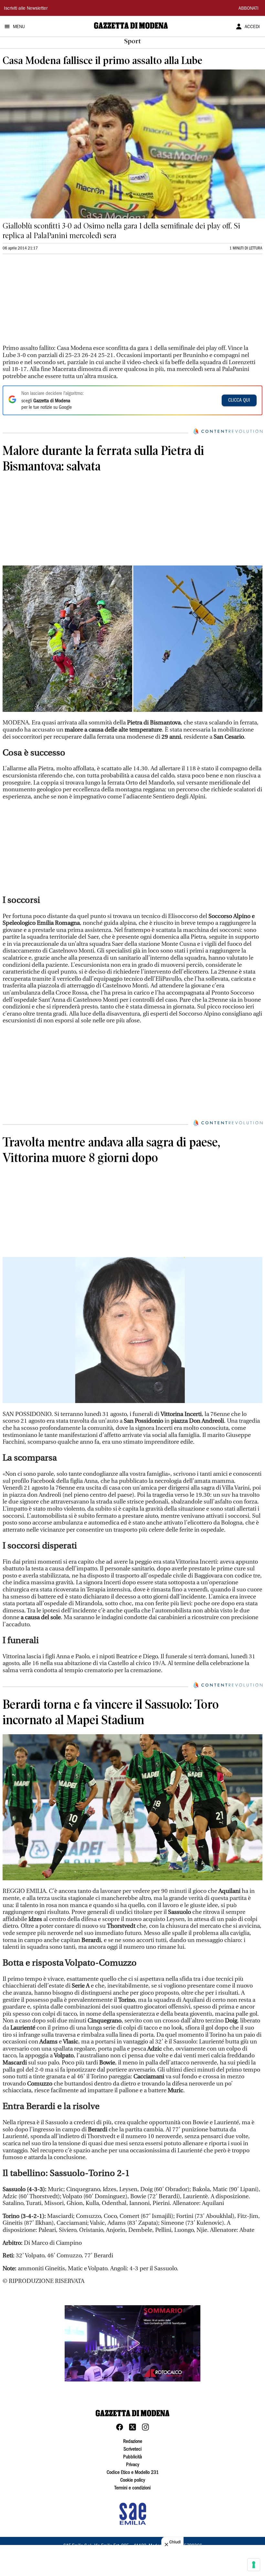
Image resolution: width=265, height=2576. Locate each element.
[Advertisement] (51, 302)
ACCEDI (252, 27)
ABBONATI (249, 9)
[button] (132, 2343)
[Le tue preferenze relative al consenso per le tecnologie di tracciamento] (254, 2565)
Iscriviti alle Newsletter (26, 9)
